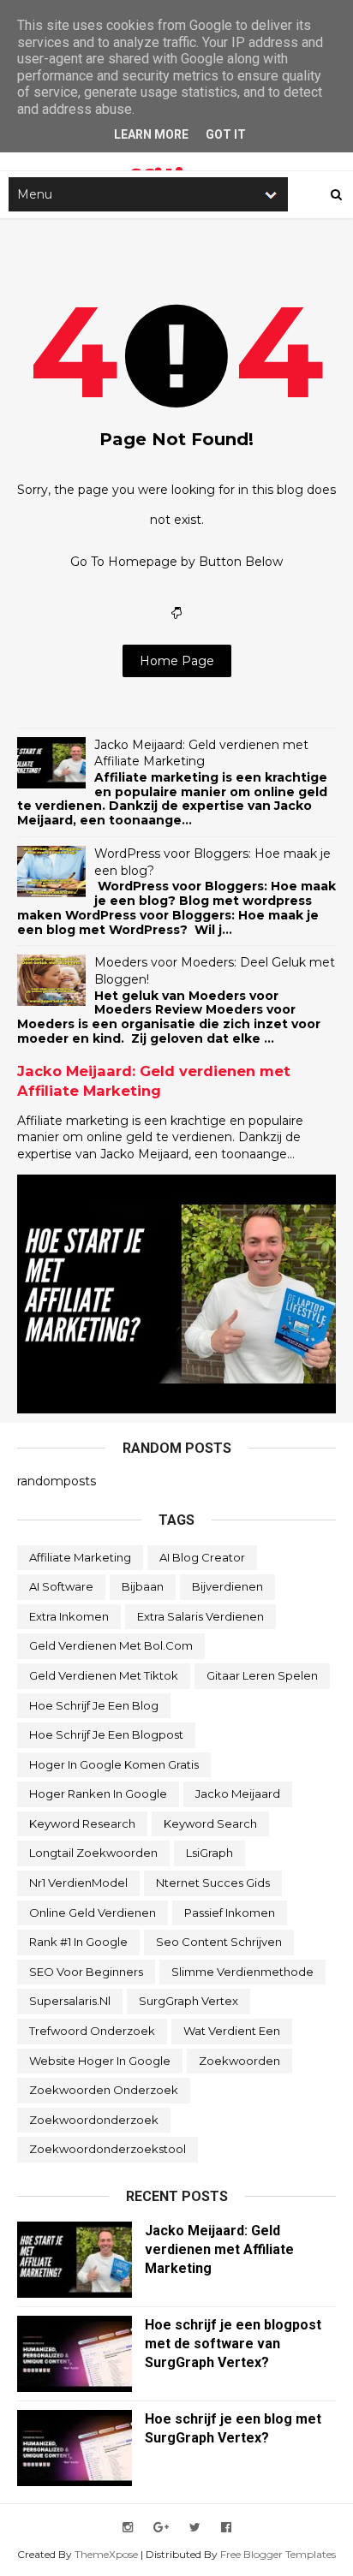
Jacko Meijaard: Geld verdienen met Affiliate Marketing (201, 753)
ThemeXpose (106, 2554)
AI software (61, 1586)
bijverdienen (227, 1586)
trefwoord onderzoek (92, 2031)
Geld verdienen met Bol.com (111, 1645)
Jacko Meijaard (238, 1794)
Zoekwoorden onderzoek (104, 2090)
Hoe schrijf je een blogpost (106, 1734)
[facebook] (226, 2528)
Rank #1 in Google (78, 1942)
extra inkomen (69, 1616)
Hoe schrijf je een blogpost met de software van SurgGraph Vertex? (233, 2344)
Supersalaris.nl (70, 2001)
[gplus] (161, 2528)
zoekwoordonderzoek (94, 2120)
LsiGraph (209, 1853)
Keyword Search (210, 1823)
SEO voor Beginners (86, 1972)
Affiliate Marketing (80, 1557)
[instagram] (128, 2528)
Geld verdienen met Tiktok (104, 1675)
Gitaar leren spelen (262, 1675)
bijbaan (143, 1586)
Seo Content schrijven (219, 1942)
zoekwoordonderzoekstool (108, 2149)
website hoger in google (100, 2061)
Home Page (177, 661)
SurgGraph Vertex (188, 2001)
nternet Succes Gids (213, 1883)
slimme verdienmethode (242, 1972)
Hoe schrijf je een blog (94, 1705)
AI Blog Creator (202, 1557)
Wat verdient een (232, 2031)
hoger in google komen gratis (114, 1764)
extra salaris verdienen (200, 1616)
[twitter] (195, 2528)
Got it (226, 134)
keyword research (82, 1823)
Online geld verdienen (93, 1913)
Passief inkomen (230, 1913)
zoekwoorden (239, 2061)
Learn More (151, 134)
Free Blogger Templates (278, 2554)
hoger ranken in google (98, 1794)
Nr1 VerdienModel (78, 1883)
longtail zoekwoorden (93, 1853)
